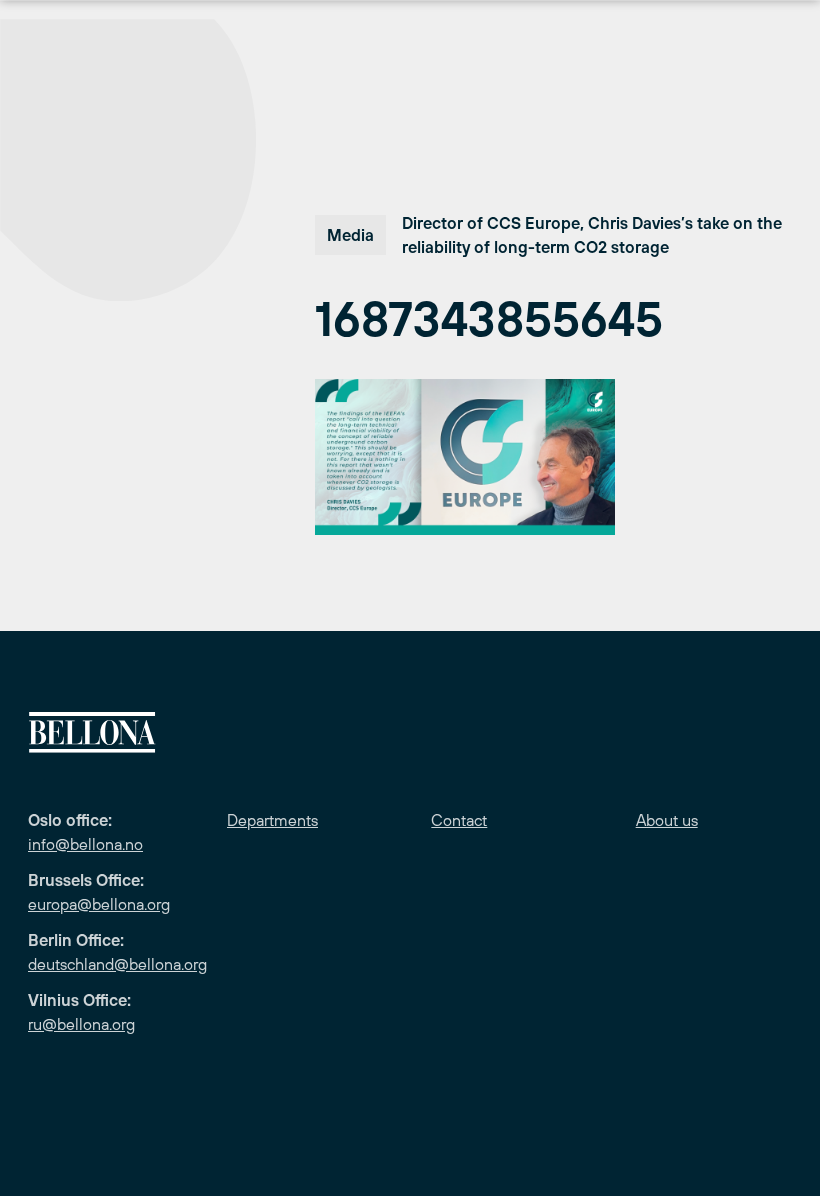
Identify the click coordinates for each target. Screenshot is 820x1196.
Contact (459, 820)
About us (667, 820)
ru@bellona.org (81, 1024)
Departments (272, 820)
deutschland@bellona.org (117, 964)
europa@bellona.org (99, 904)
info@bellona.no (85, 844)
